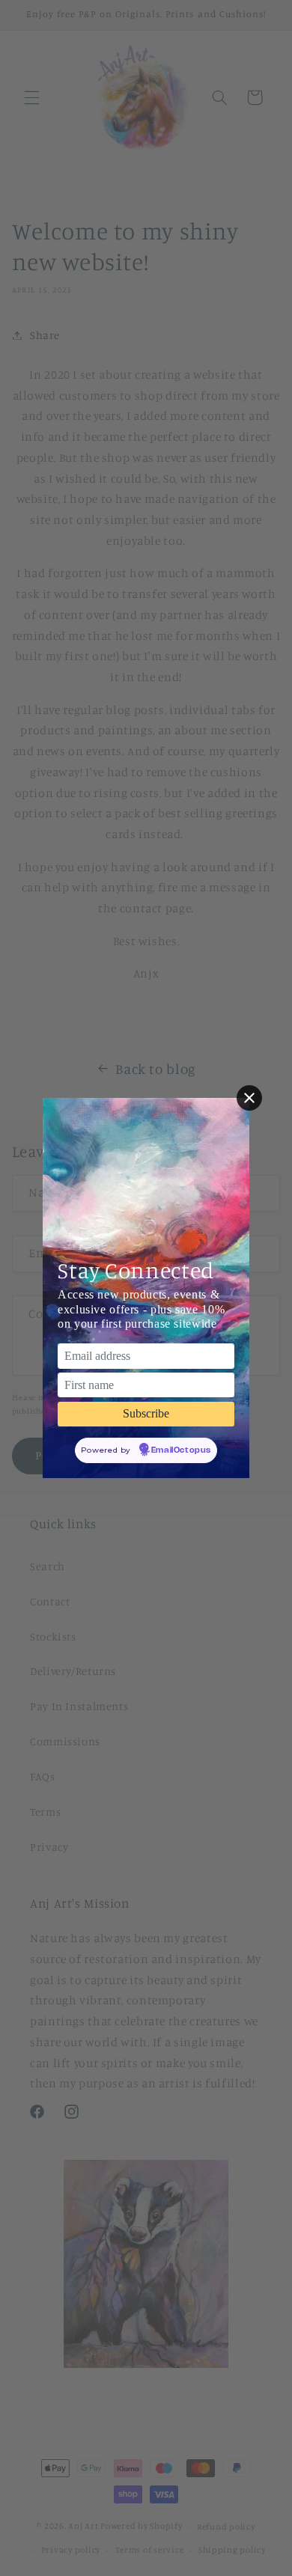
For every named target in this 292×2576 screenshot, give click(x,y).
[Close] (249, 1098)
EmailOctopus (181, 1450)
